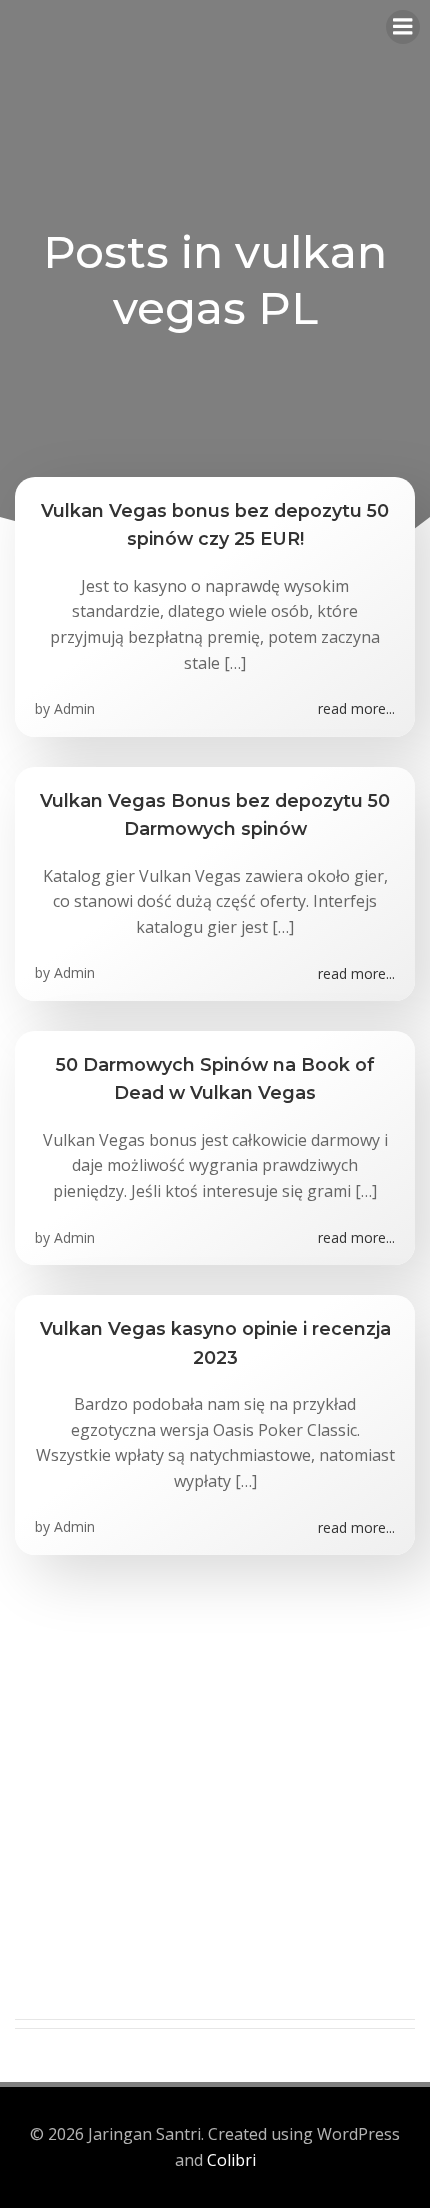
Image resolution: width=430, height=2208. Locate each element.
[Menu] (403, 27)
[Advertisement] (215, 1804)
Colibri (231, 2160)
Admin (74, 708)
